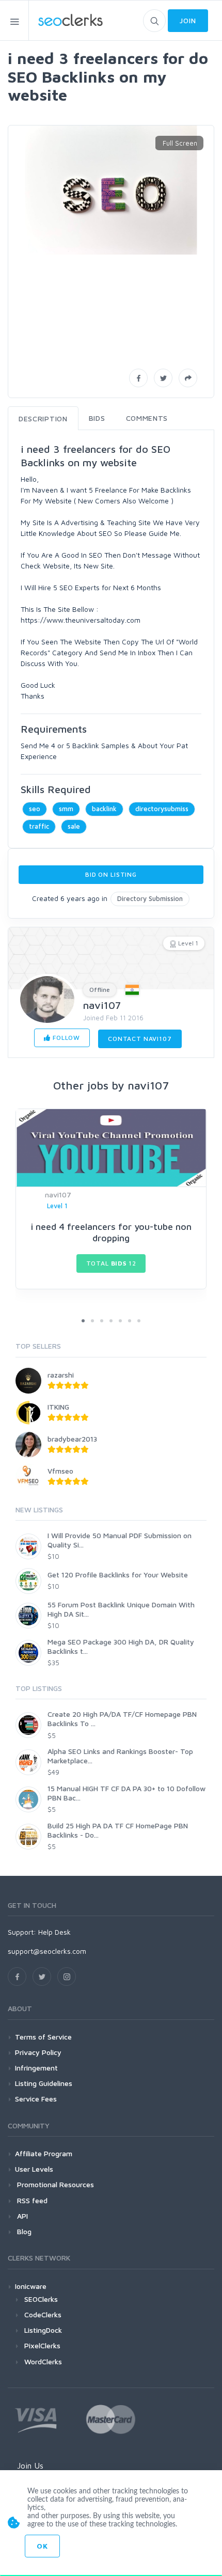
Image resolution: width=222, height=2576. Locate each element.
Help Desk (54, 1932)
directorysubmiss (162, 809)
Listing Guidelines (44, 2083)
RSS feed (31, 2200)
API (21, 2216)
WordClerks (43, 2361)
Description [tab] (43, 418)
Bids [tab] (97, 418)
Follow (65, 1038)
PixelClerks (42, 2345)
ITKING (58, 1407)
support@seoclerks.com (47, 1951)
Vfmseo (60, 1471)
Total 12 (111, 1263)
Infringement (36, 2068)
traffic (39, 826)
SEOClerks (41, 2299)
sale (74, 826)
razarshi (61, 1375)
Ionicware (31, 2286)
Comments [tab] (147, 418)
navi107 (102, 1005)
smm (66, 809)
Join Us (30, 2466)
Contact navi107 (140, 1039)
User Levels (34, 2169)
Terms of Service (43, 2037)
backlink (104, 809)
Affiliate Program (44, 2153)
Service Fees (36, 2099)
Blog (23, 2231)
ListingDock (43, 2330)
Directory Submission (150, 898)
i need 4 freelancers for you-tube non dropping (111, 1232)
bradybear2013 (72, 1439)
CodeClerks (43, 2314)
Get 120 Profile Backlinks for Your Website (118, 1575)
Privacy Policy (38, 2052)
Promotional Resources (54, 2184)
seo (35, 809)
